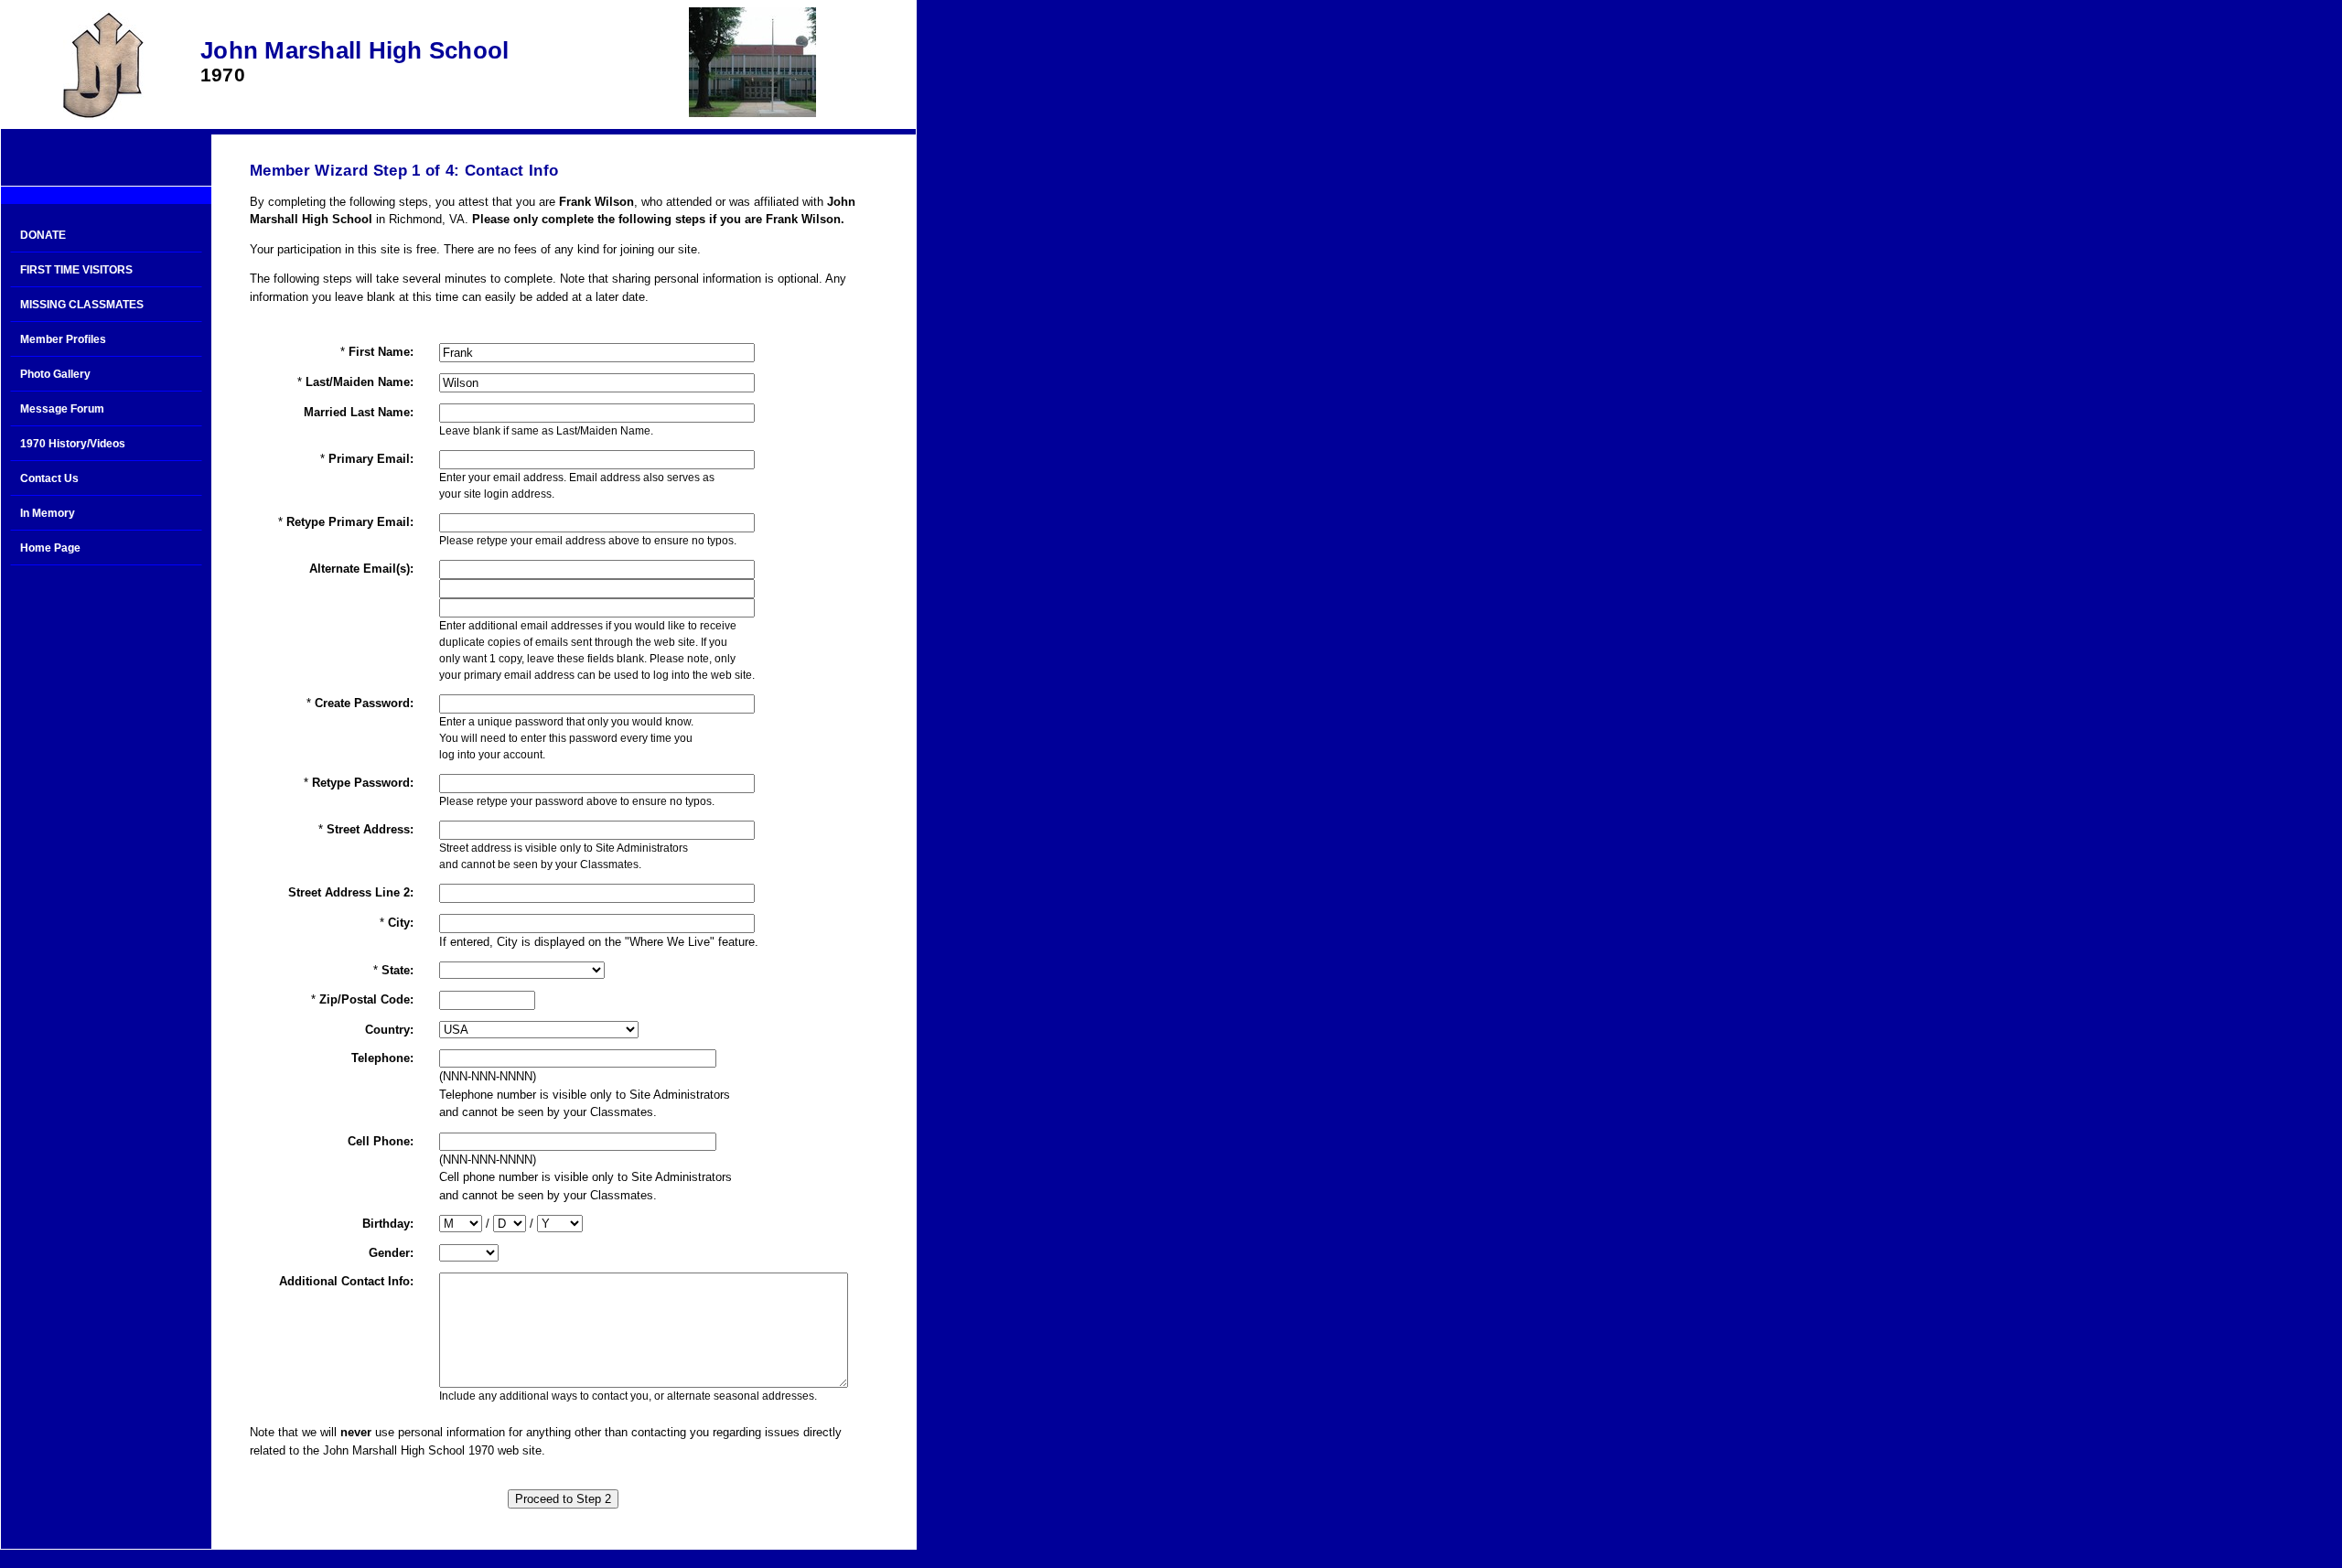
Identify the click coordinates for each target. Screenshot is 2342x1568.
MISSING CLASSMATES (82, 305)
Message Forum (62, 409)
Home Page (50, 548)
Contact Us (49, 478)
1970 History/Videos (73, 444)
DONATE (43, 235)
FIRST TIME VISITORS (76, 270)
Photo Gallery (55, 374)
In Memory (48, 513)
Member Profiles (63, 339)
